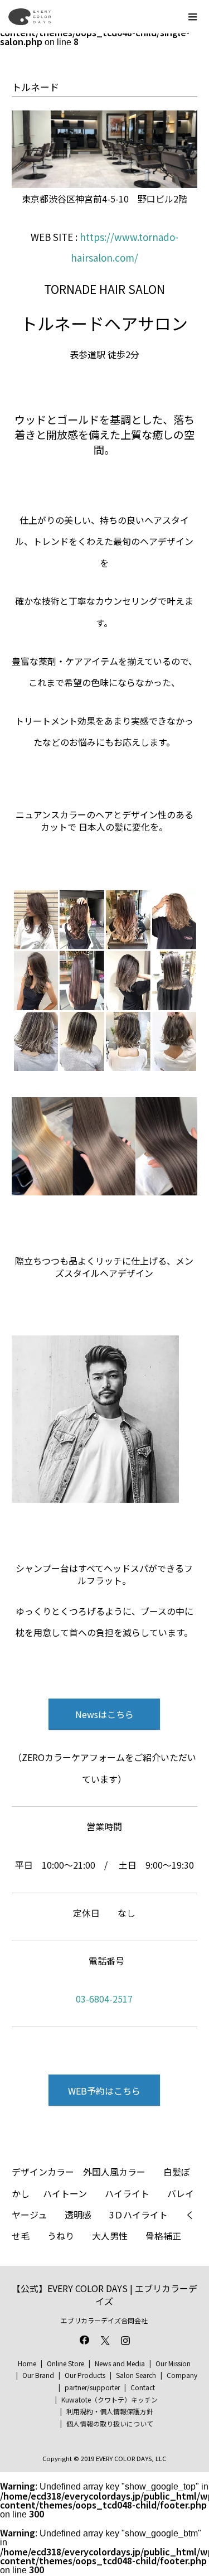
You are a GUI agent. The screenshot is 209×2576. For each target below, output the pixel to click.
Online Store (65, 2363)
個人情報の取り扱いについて (110, 2423)
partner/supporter (92, 2387)
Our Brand (38, 2375)
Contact (143, 2387)
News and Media (120, 2363)
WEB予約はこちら (104, 2091)
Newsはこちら (104, 1714)
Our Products (85, 2375)
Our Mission (173, 2363)
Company (182, 2375)
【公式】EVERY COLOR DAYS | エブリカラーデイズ (104, 2295)
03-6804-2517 (104, 1999)
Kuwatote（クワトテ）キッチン (110, 2399)
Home (27, 2363)
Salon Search (136, 2375)
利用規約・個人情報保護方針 (110, 2411)
